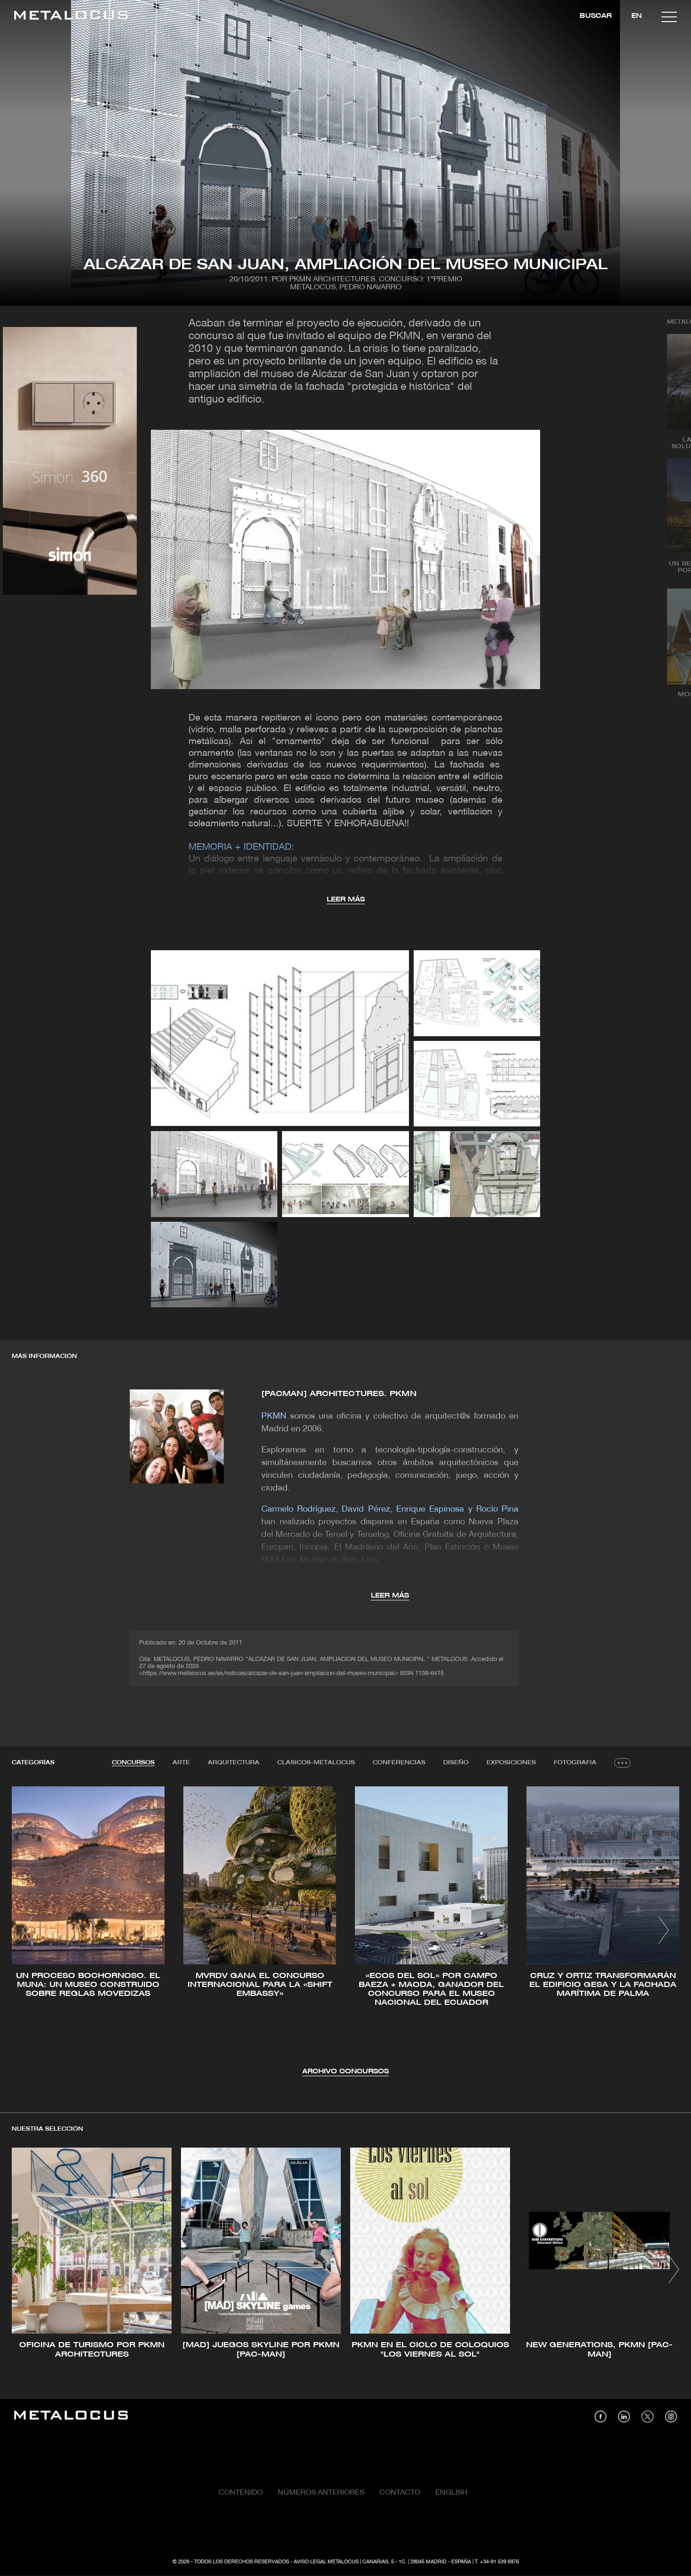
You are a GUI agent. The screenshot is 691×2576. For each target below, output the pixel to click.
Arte (181, 1763)
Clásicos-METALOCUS (316, 1763)
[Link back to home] (71, 17)
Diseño (456, 1763)
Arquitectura (234, 1763)
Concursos (133, 1763)
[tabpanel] (345, 1932)
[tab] (133, 1763)
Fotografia (575, 1763)
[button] (27, 1930)
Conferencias (399, 1763)
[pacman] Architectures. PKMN (339, 1394)
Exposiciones (511, 1763)
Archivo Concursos (345, 2072)
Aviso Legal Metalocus (326, 2562)
